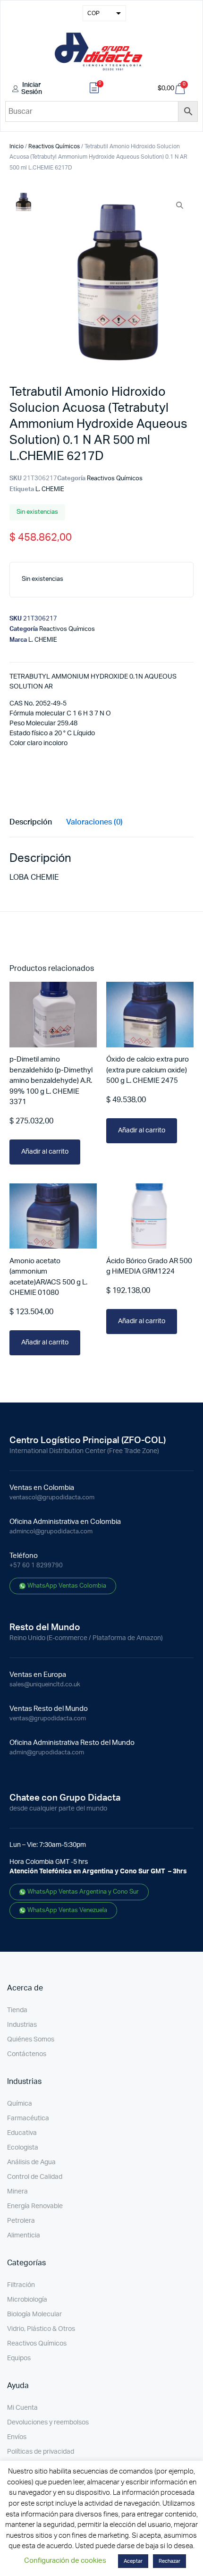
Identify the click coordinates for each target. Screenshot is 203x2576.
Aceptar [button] (133, 2561)
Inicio (17, 146)
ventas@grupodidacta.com (48, 1719)
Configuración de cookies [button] (65, 2561)
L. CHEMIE (50, 489)
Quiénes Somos (31, 2040)
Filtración (21, 2285)
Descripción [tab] (31, 822)
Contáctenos (27, 2054)
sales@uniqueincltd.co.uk (45, 1685)
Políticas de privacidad (41, 2452)
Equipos (19, 2358)
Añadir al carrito (45, 1152)
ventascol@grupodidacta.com (52, 1498)
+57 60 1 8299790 (36, 1566)
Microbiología (27, 2300)
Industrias (22, 2025)
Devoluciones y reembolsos (48, 2423)
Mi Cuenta (22, 2408)
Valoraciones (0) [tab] (94, 822)
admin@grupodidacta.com (47, 1753)
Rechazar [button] (169, 2561)
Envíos (17, 2437)
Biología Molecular (34, 2314)
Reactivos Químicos (54, 146)
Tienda (17, 2010)
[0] (94, 89)
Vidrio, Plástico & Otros (41, 2329)
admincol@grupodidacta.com (51, 1532)
